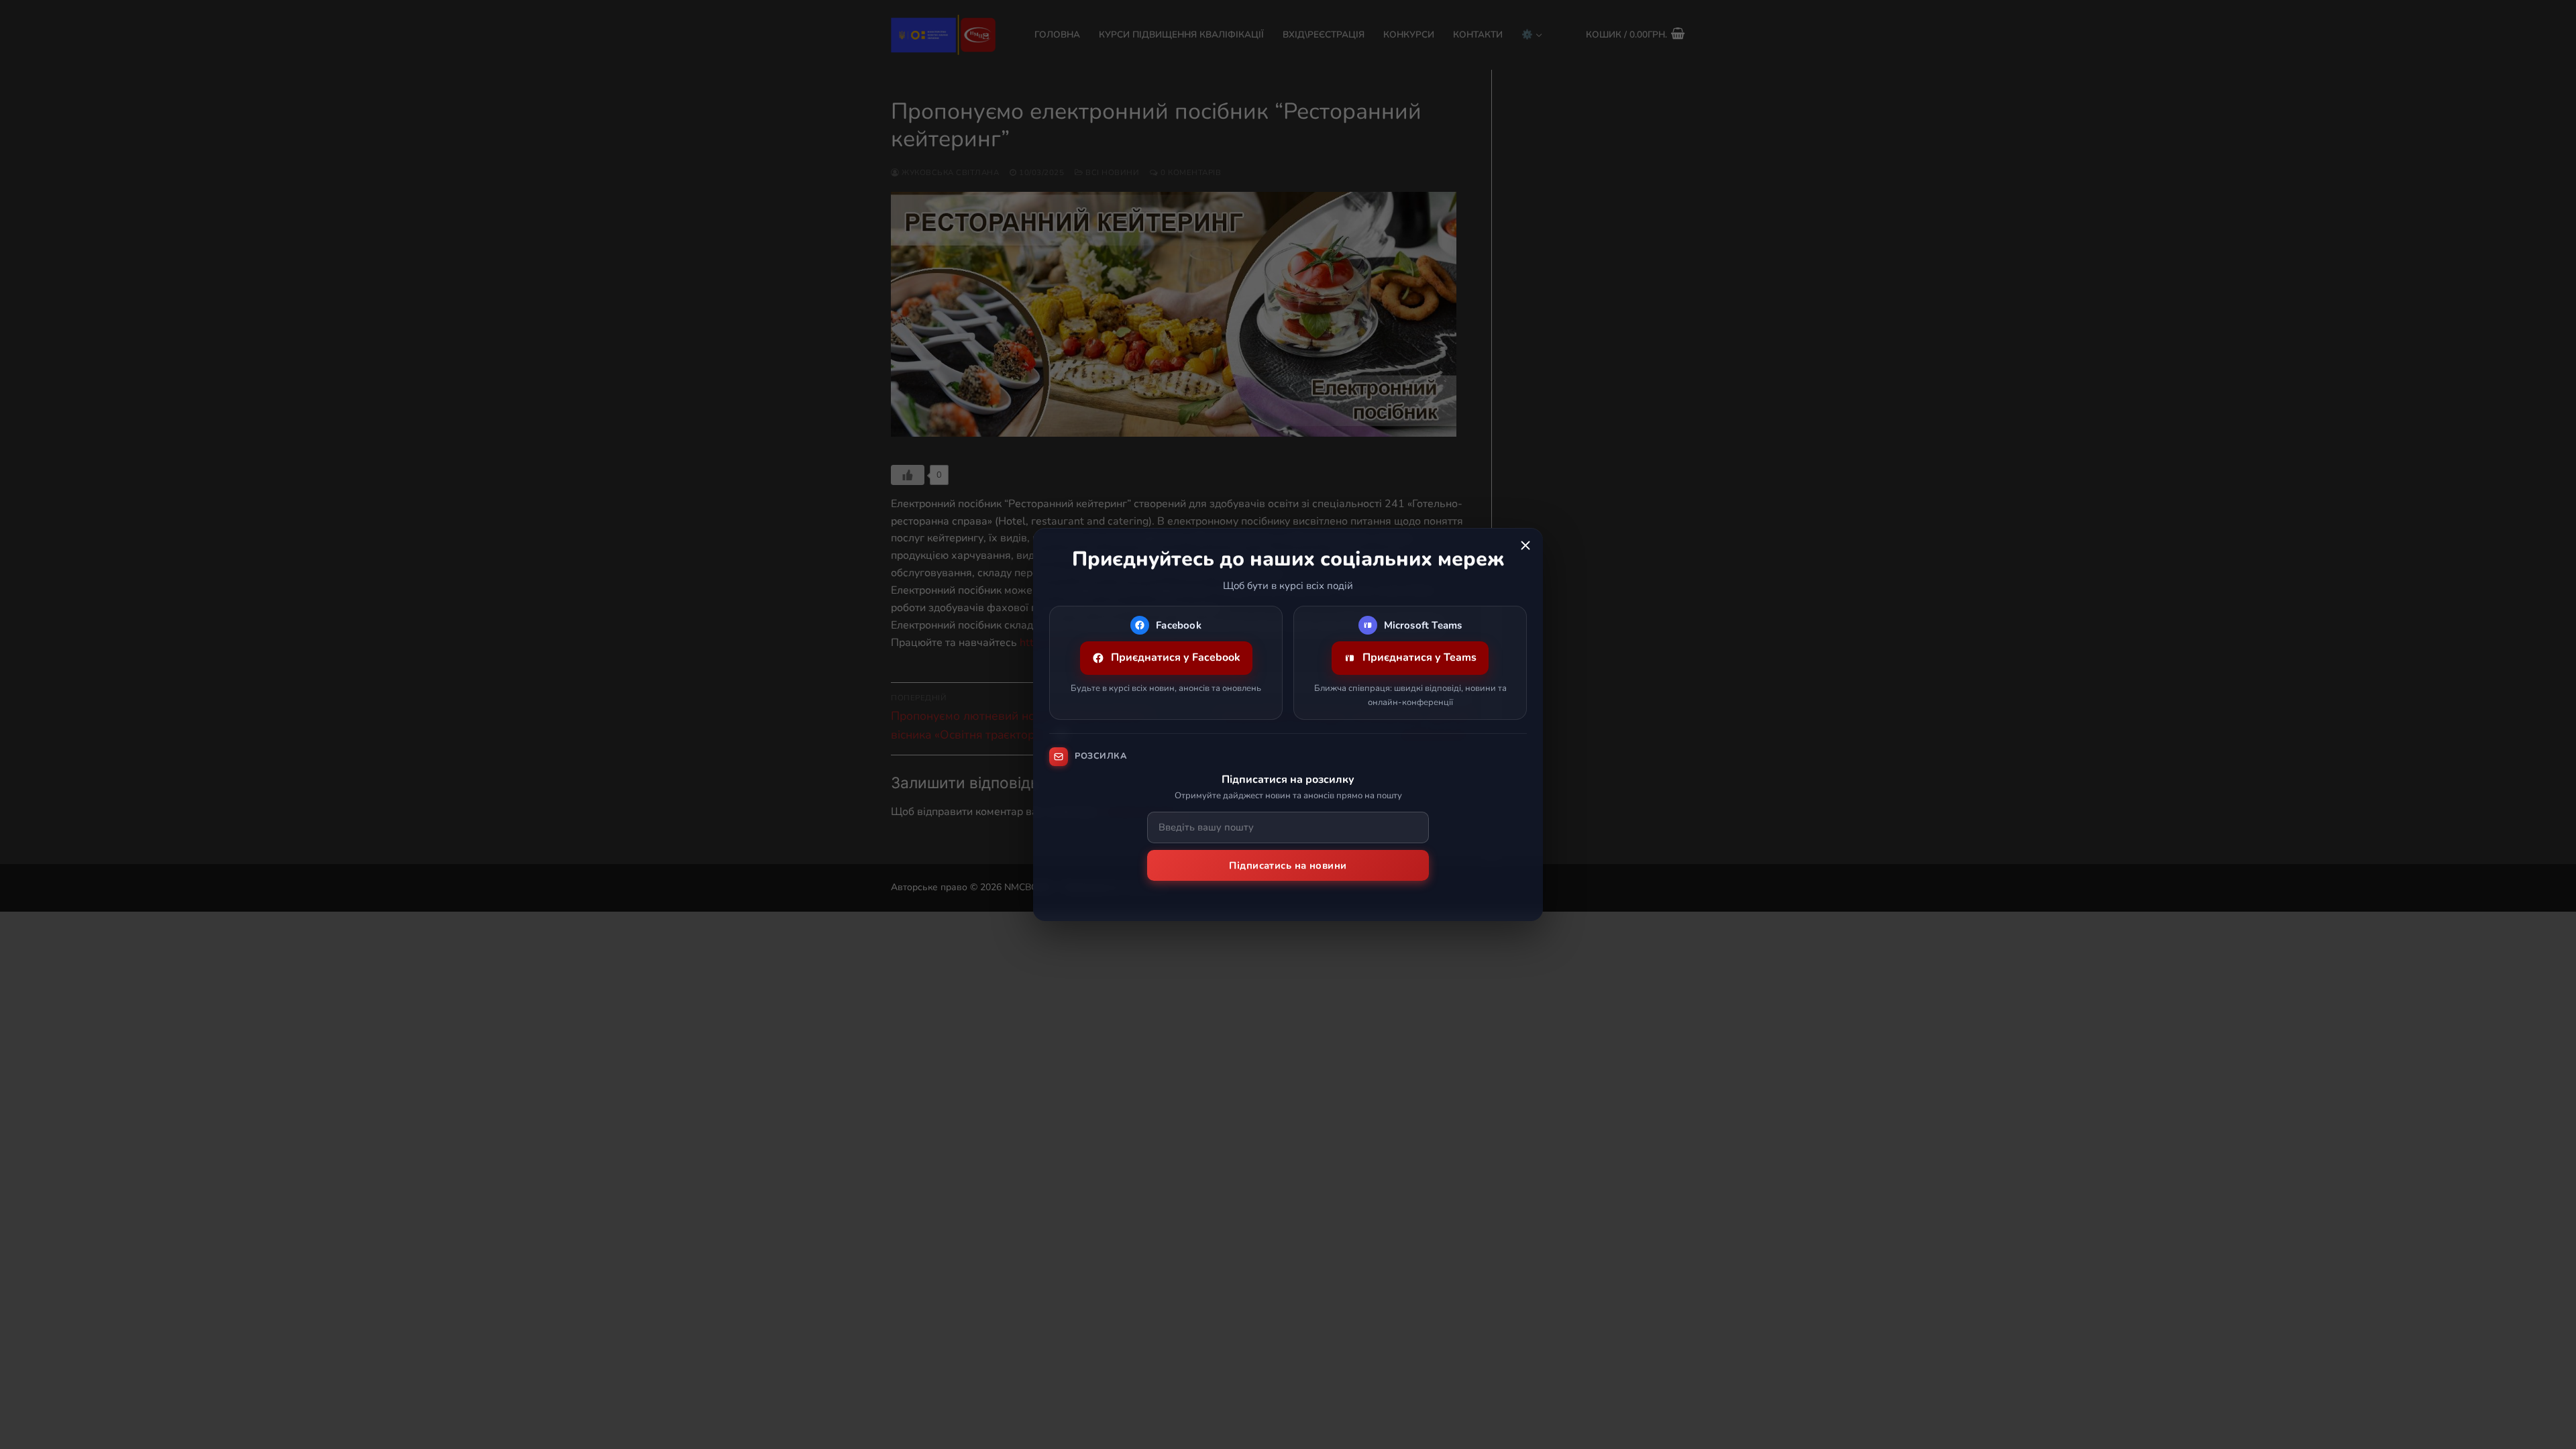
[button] (1525, 545)
